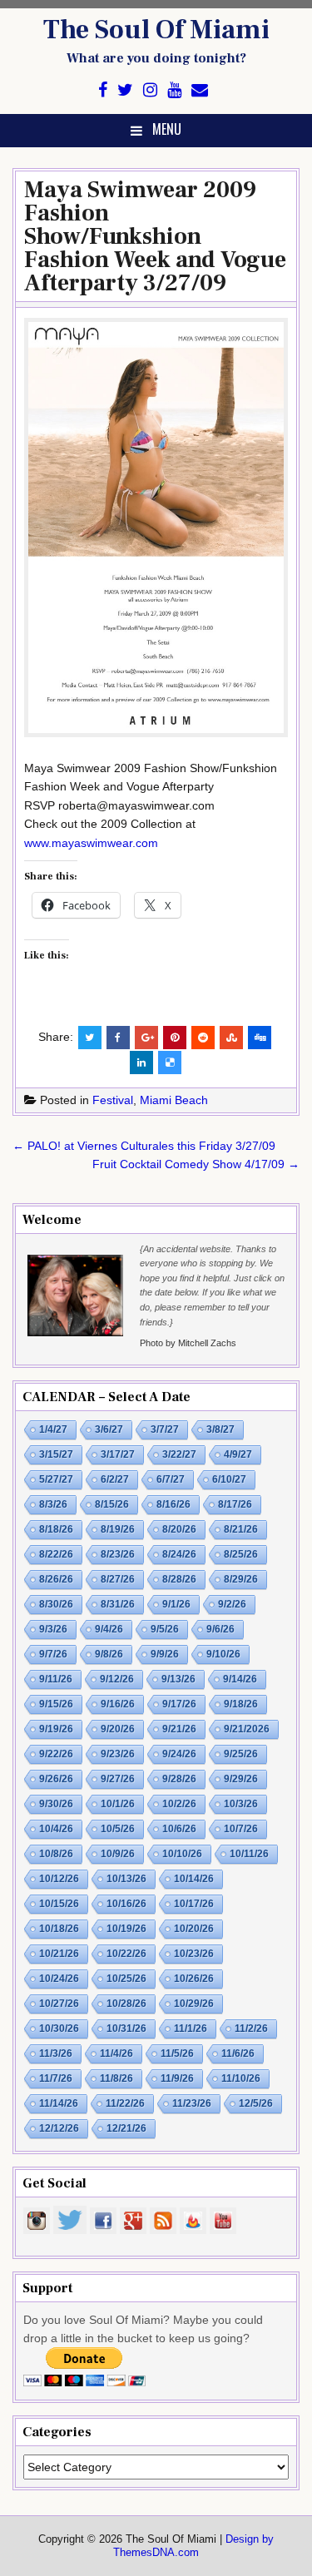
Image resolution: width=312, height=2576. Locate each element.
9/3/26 (53, 1629)
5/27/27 (56, 1479)
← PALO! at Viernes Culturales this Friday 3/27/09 (144, 1146)
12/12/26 (59, 2128)
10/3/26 (241, 1804)
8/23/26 (118, 1554)
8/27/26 (118, 1579)
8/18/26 (56, 1529)
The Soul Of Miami (156, 30)
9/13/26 (178, 1679)
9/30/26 (56, 1804)
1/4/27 (53, 1429)
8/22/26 (56, 1554)
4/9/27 (238, 1454)
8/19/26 (118, 1529)
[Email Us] (200, 90)
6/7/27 (171, 1479)
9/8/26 (109, 1654)
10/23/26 (194, 1954)
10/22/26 (126, 1954)
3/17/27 (118, 1454)
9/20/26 (118, 1729)
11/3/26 (56, 2053)
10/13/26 (126, 1879)
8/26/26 (56, 1579)
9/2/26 (232, 1604)
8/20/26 (179, 1529)
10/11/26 (249, 1854)
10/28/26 (126, 2004)
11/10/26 (241, 2078)
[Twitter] (125, 90)
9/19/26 (56, 1729)
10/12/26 (59, 1879)
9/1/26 (176, 1604)
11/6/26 (238, 2053)
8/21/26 (241, 1529)
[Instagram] (150, 90)
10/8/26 (56, 1854)
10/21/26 (59, 1954)
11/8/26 (116, 2078)
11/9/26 (177, 2078)
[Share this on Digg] (260, 1038)
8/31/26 (118, 1604)
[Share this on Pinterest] (175, 1038)
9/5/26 (165, 1629)
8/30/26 (56, 1604)
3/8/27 (220, 1429)
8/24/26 (179, 1554)
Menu (167, 129)
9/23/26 (118, 1754)
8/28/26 (179, 1579)
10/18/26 (59, 1929)
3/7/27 (165, 1429)
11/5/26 (177, 2053)
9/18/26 (241, 1704)
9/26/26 (56, 1779)
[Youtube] (174, 90)
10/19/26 (126, 1929)
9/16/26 (118, 1704)
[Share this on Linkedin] (141, 1063)
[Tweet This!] (90, 1038)
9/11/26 (56, 1679)
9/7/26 (53, 1654)
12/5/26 (256, 2103)
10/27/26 (59, 2004)
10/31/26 (126, 2029)
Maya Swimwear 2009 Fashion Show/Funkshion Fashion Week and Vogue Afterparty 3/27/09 (155, 236)
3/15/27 (56, 1454)
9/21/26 (179, 1729)
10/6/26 (179, 1829)
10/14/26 (194, 1879)
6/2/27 (115, 1479)
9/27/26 (118, 1779)
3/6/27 (109, 1429)
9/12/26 (117, 1679)
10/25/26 (126, 1979)
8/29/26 (241, 1579)
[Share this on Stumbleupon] (231, 1038)
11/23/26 (192, 2103)
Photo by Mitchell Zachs (188, 1343)
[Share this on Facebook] (118, 1038)
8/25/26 (241, 1554)
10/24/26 (59, 1979)
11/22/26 (125, 2103)
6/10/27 (229, 1479)
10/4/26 (56, 1829)
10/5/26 (118, 1829)
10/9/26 (118, 1854)
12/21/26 (126, 2128)
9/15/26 (56, 1704)
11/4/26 (116, 2053)
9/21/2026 (247, 1729)
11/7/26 (56, 2078)
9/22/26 (56, 1754)
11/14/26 (59, 2103)
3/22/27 (179, 1454)
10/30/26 (59, 2029)
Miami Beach (174, 1100)
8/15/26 (112, 1504)
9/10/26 (223, 1654)
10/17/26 (194, 1904)
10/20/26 (194, 1929)
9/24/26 (179, 1754)
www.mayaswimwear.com (91, 843)
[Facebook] (103, 90)
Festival (113, 1100)
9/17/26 (179, 1704)
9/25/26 (241, 1754)
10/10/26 (182, 1854)
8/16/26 (173, 1504)
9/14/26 (240, 1679)
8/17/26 (235, 1504)
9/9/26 (165, 1654)
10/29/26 (194, 2004)
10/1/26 (118, 1804)
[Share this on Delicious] (170, 1063)
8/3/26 (53, 1504)
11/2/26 (251, 2029)
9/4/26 (109, 1629)
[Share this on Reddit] (203, 1038)
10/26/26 (194, 1979)
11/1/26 (191, 2029)
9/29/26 (241, 1779)
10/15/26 (59, 1904)
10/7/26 (241, 1829)
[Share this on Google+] (146, 1038)
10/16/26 (126, 1904)
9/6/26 (220, 1629)
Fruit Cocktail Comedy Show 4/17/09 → (196, 1164)
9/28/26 (179, 1779)
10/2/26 (179, 1804)
